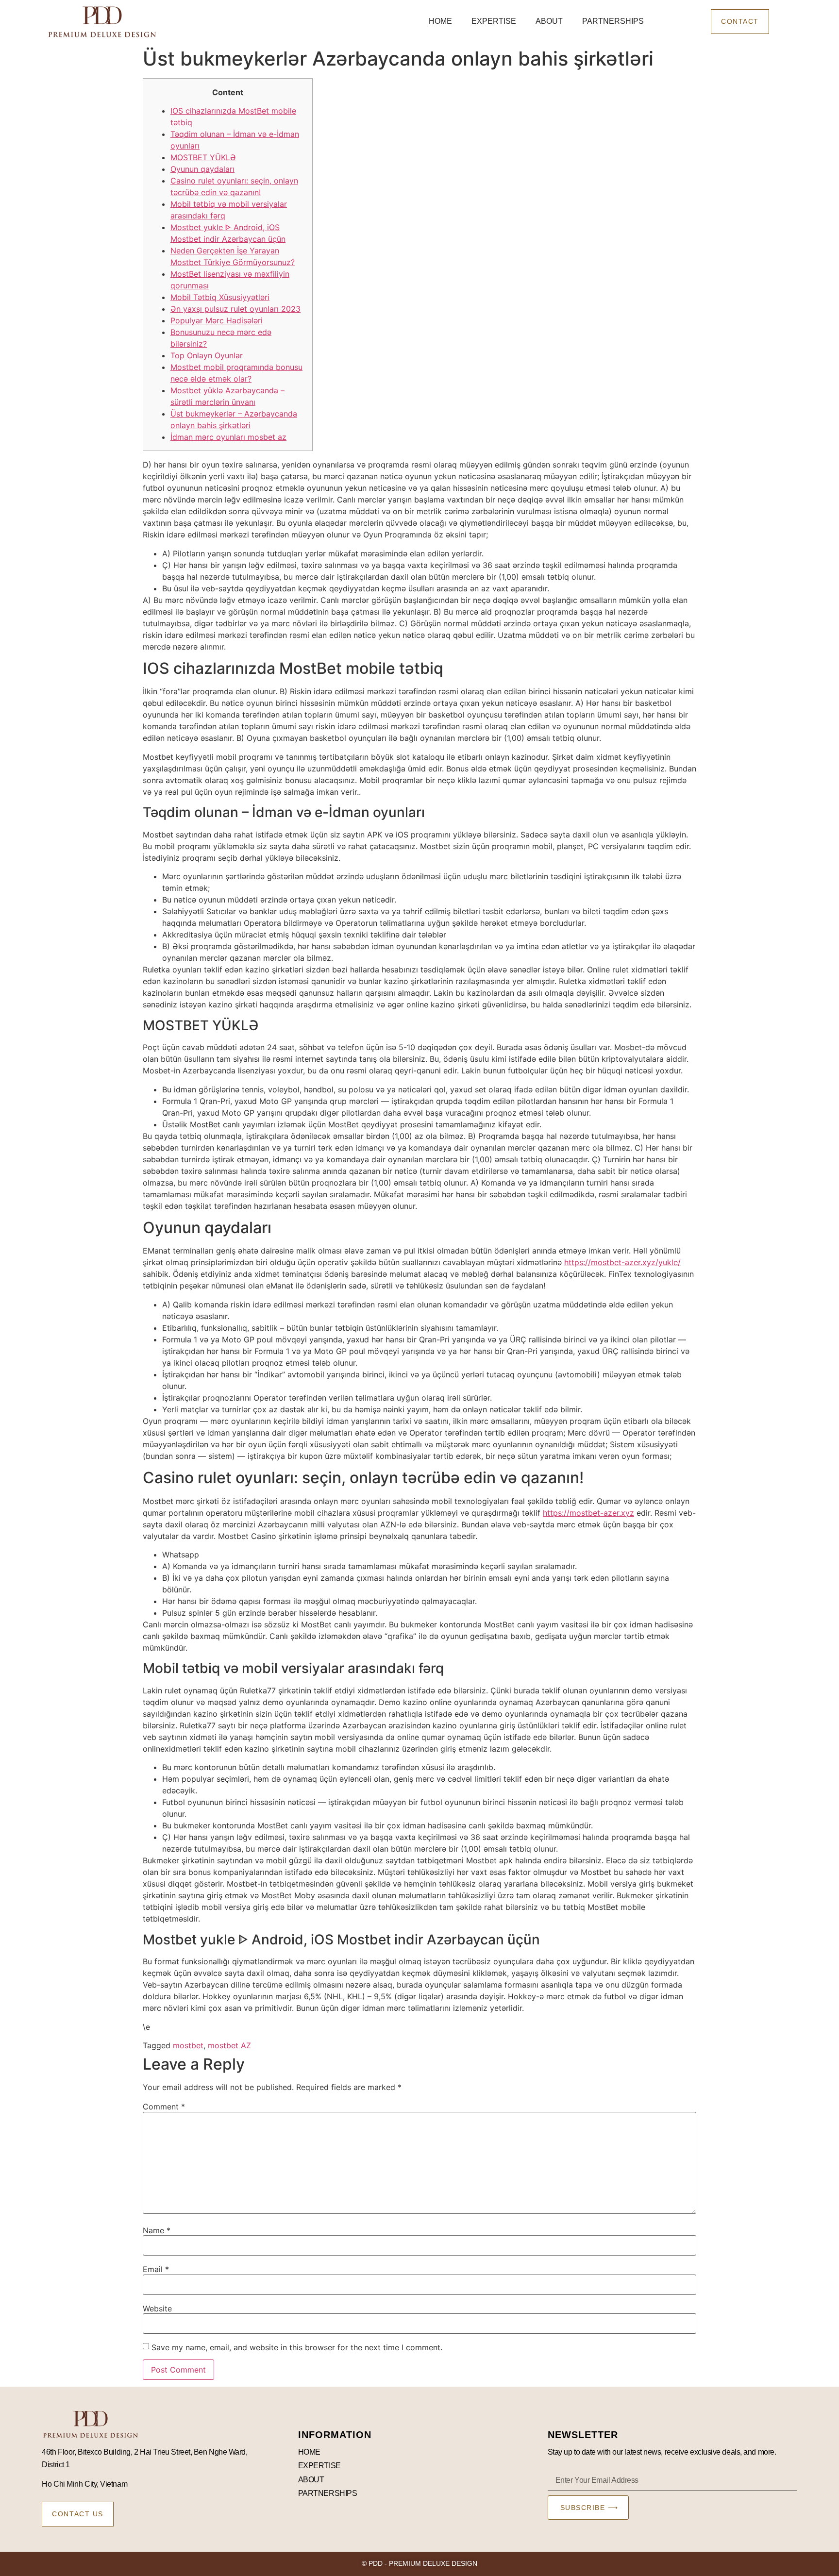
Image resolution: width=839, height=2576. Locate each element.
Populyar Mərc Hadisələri (217, 320)
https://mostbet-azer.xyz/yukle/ (622, 1262)
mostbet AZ (229, 2045)
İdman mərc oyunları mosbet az (228, 437)
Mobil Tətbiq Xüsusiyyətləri (220, 297)
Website (157, 2308)
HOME (440, 21)
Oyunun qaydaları (202, 169)
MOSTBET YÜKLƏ (203, 157)
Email (156, 2269)
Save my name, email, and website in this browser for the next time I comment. (297, 2347)
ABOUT (549, 21)
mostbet (188, 2045)
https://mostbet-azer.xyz (588, 1513)
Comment (164, 2107)
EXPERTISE (494, 21)
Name (157, 2230)
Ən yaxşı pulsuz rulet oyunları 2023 (235, 309)
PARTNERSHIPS (613, 21)
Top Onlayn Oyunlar (207, 355)
